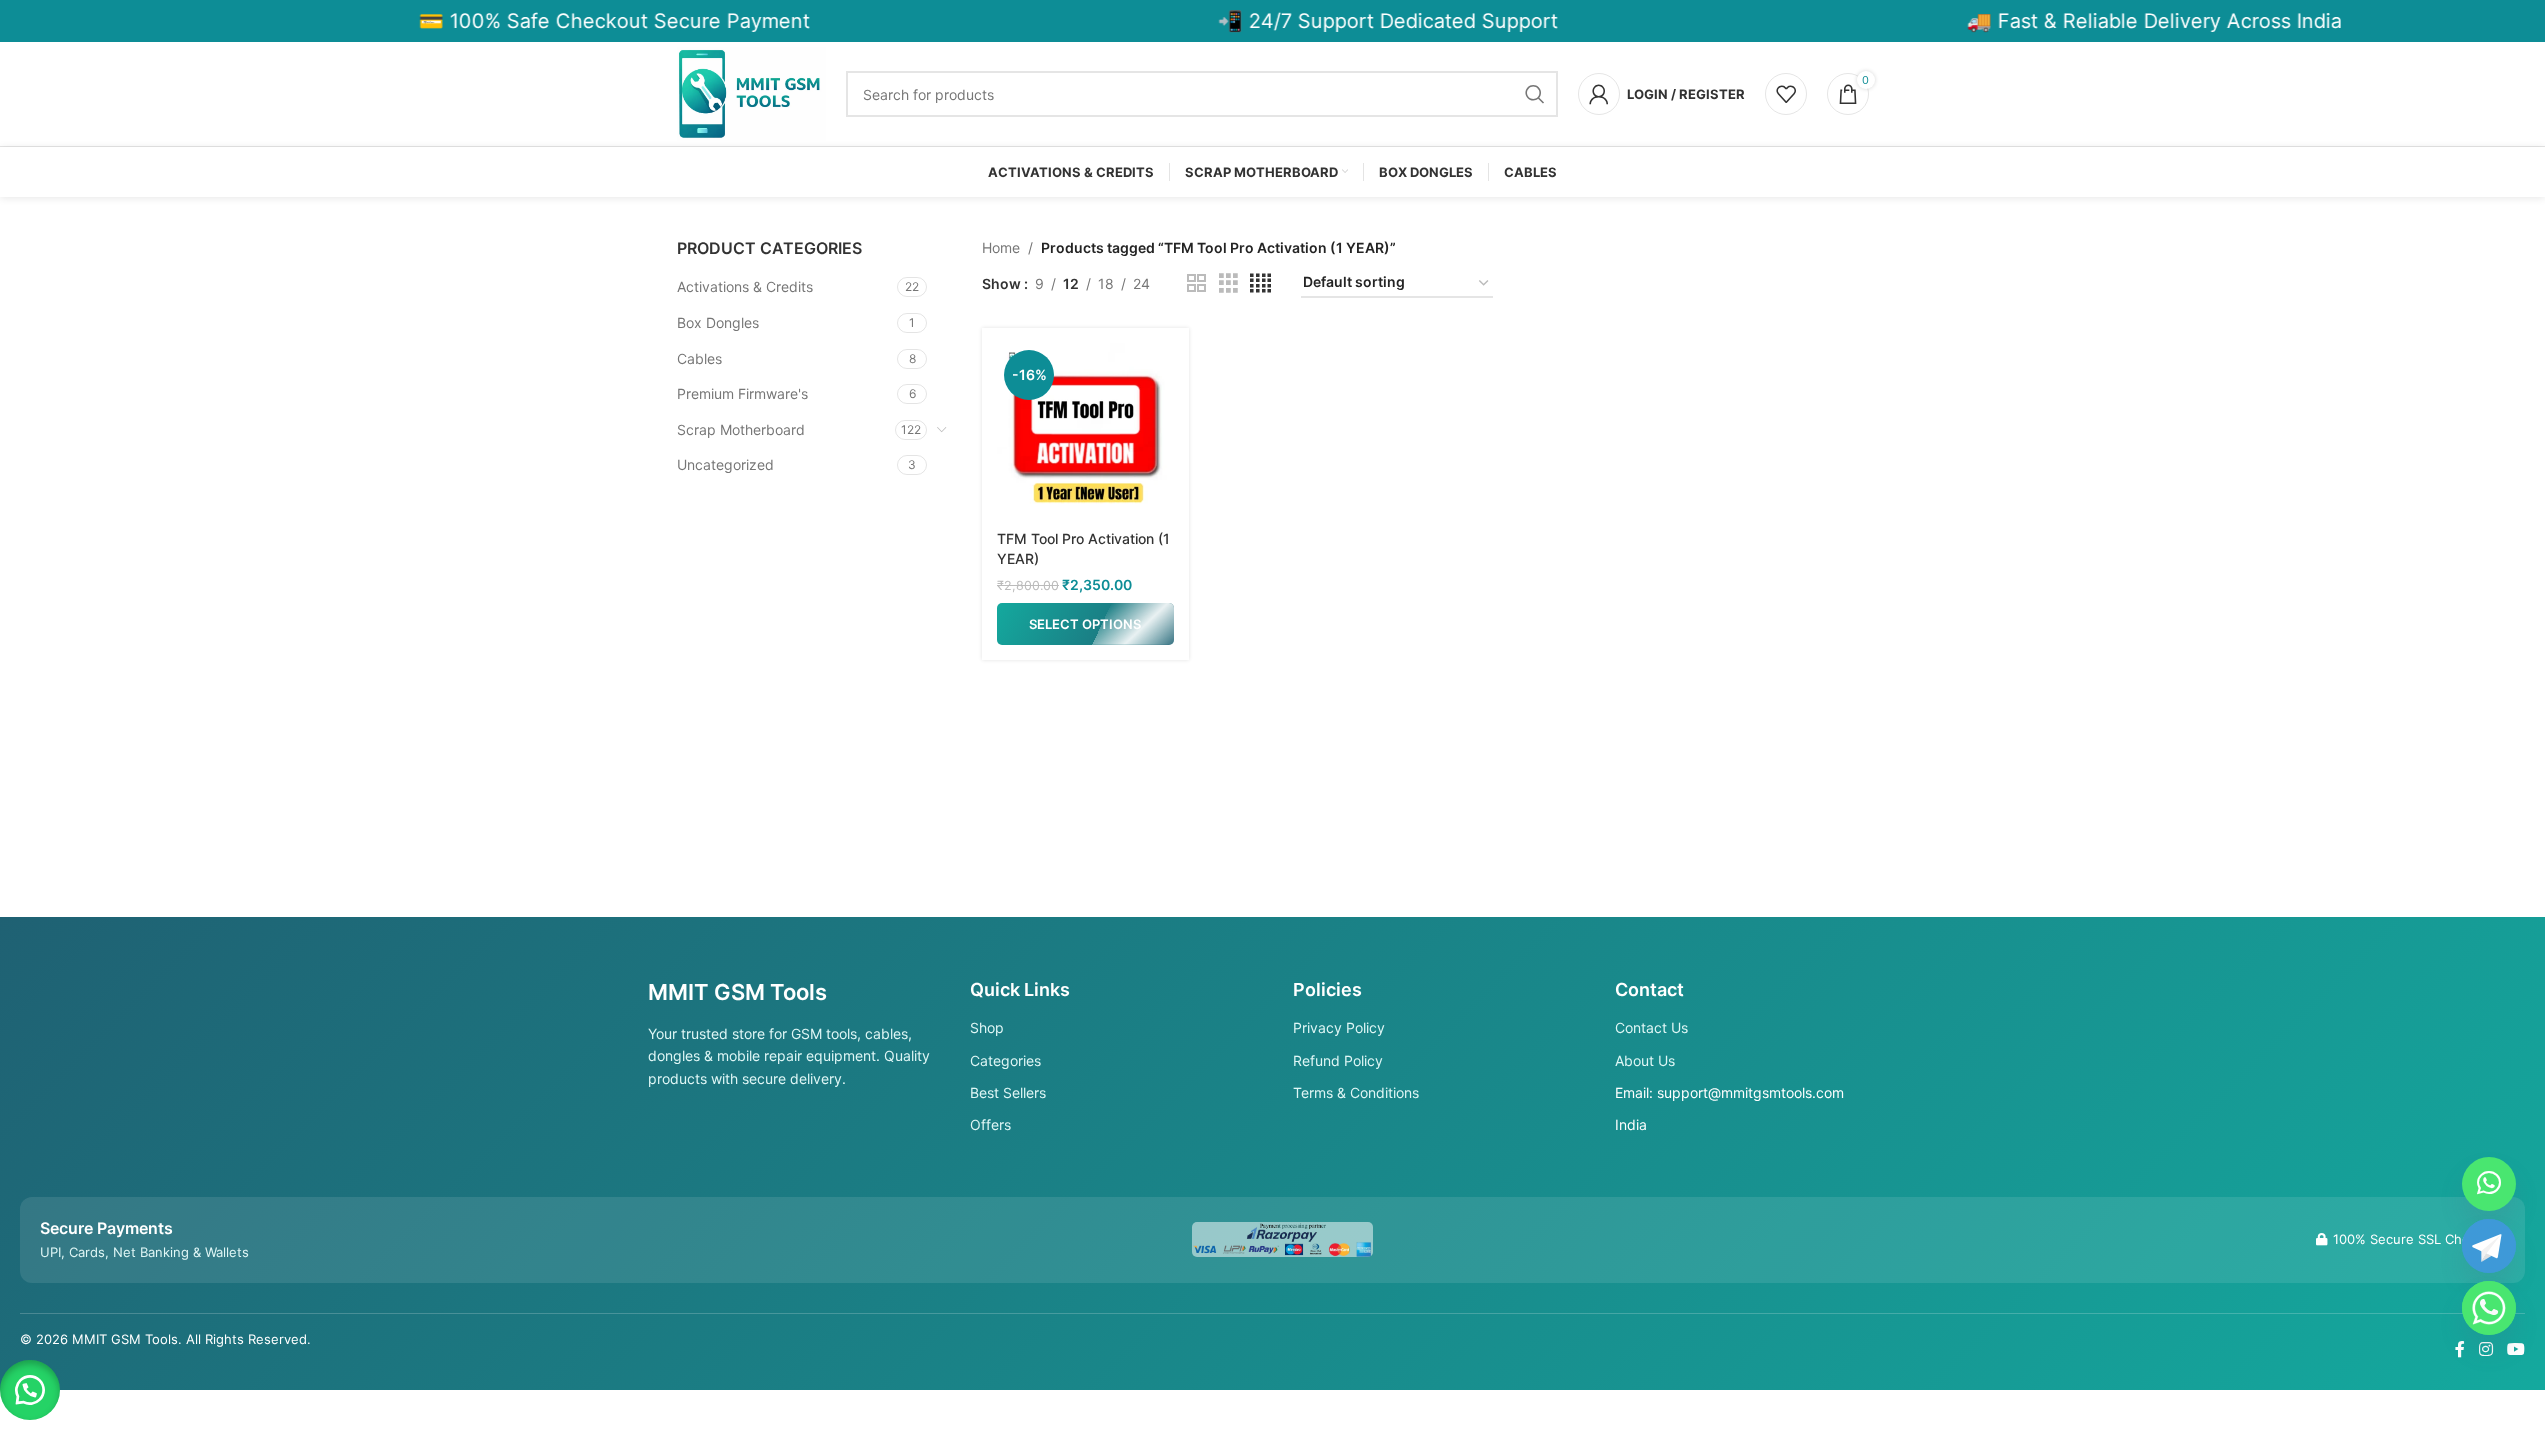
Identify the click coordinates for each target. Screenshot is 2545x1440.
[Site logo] (752, 92)
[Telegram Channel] (2489, 1246)
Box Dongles (718, 322)
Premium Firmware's (742, 393)
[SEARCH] (1535, 94)
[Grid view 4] (1260, 283)
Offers (990, 1124)
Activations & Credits (745, 286)
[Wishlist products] (1786, 94)
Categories (1005, 1060)
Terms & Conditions (1356, 1092)
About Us (1645, 1060)
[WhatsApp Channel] (2489, 1184)
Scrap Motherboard (741, 429)
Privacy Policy (1339, 1027)
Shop (987, 1027)
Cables (699, 358)
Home (1001, 247)
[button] (30, 1390)
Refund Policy (1338, 1060)
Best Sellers (1008, 1092)
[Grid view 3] (1228, 283)
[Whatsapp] (2489, 1308)
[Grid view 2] (1196, 283)
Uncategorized (725, 464)
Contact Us (1651, 1027)
